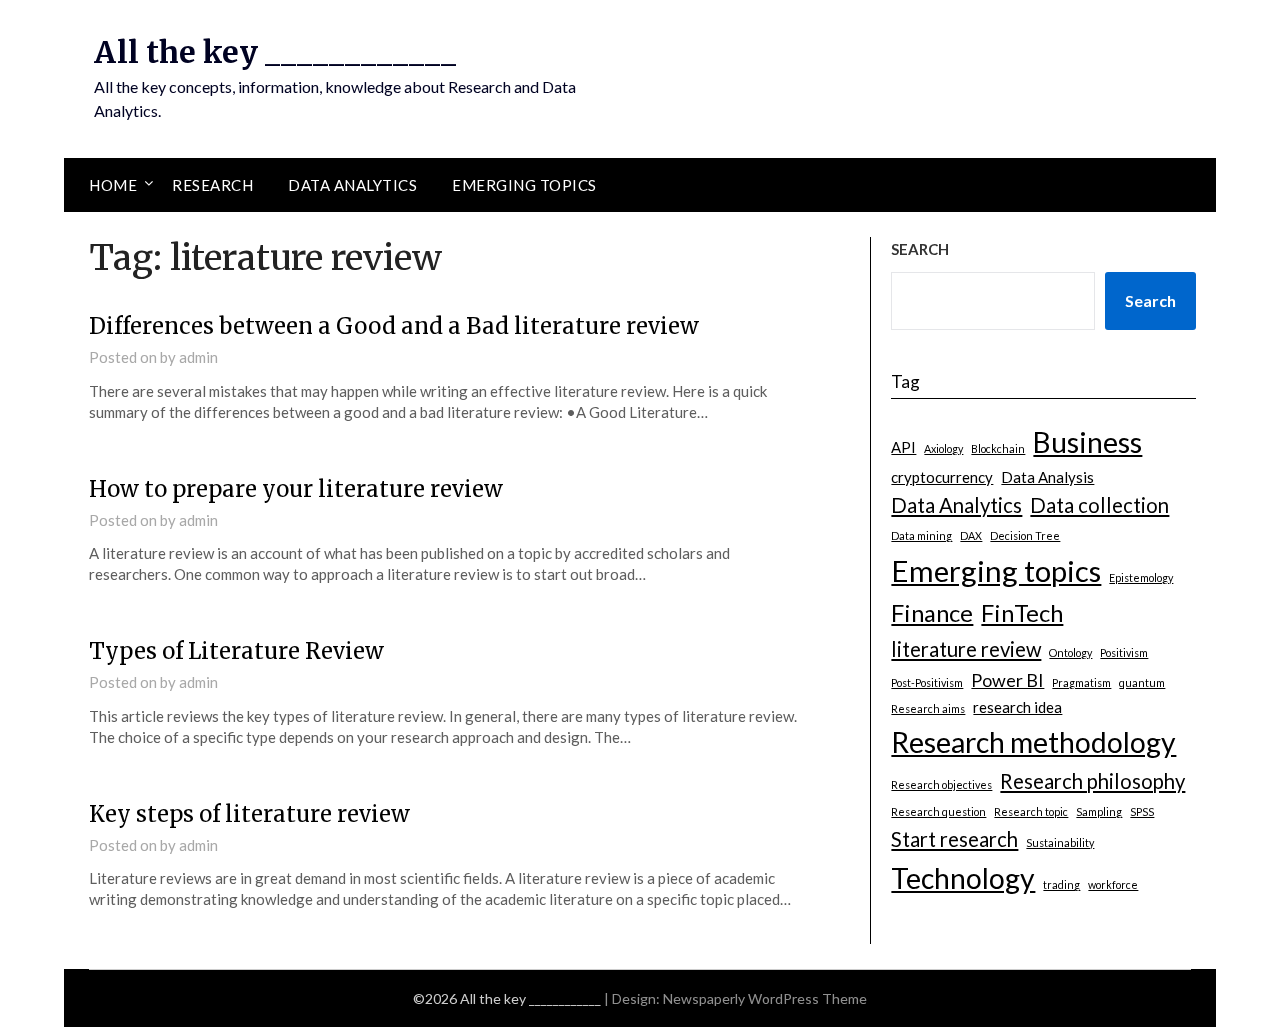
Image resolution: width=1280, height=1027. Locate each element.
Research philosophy (1092, 781)
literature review (966, 649)
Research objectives (941, 784)
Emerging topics (524, 185)
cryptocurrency (942, 477)
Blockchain (998, 448)
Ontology (1070, 652)
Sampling (1099, 811)
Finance (932, 612)
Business (1087, 442)
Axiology (943, 448)
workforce (1113, 884)
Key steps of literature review (249, 814)
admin (198, 357)
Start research (954, 839)
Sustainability (1060, 842)
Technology (963, 878)
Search (1150, 300)
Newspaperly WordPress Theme (765, 998)
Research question (938, 811)
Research (212, 185)
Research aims (928, 708)
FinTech (1022, 612)
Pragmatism (1081, 682)
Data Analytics (352, 185)
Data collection (1099, 505)
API (903, 447)
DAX (971, 535)
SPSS (1142, 811)
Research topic (1031, 811)
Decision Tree (1025, 535)
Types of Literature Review (236, 651)
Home (113, 185)
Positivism (1124, 652)
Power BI (1007, 680)
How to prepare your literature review (296, 489)
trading (1061, 884)
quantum (1142, 682)
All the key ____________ (275, 52)
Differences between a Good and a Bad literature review (394, 326)
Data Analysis (1047, 477)
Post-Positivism (927, 682)
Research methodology (1033, 742)
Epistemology (1141, 577)
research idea (1017, 707)
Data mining (921, 535)
